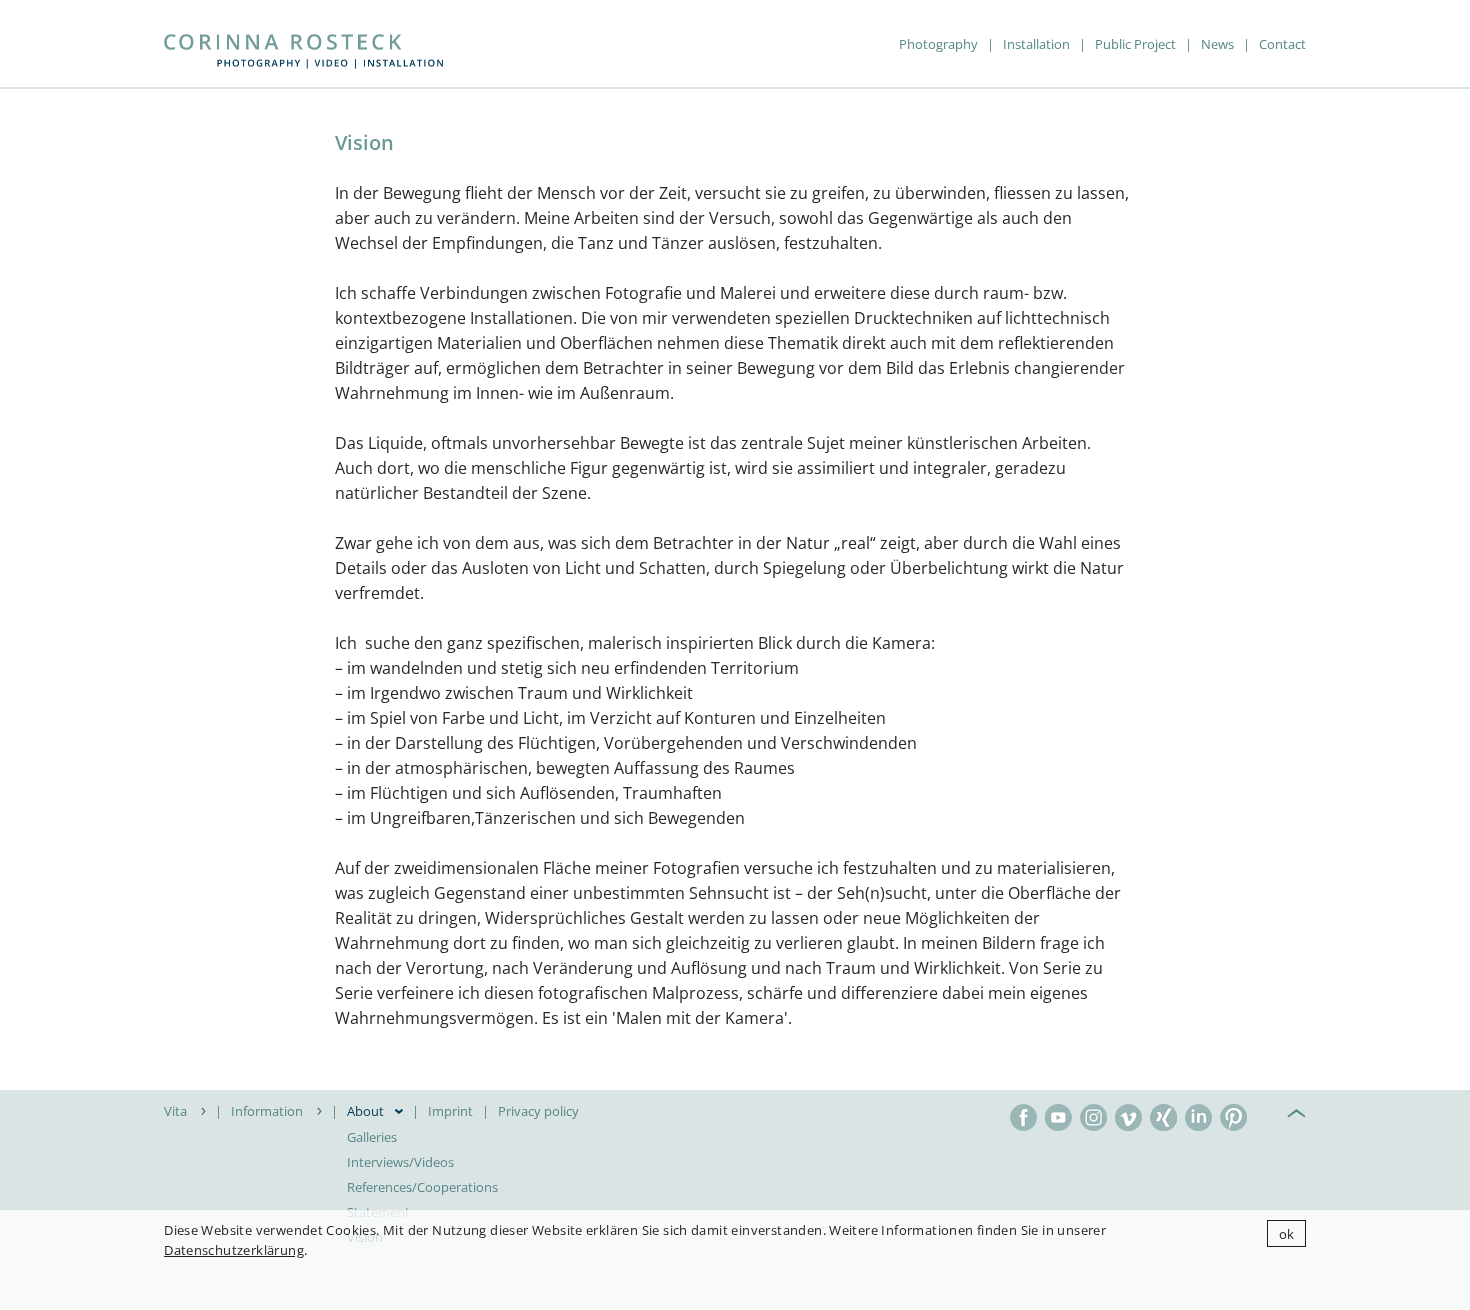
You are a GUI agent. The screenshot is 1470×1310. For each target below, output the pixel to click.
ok (1287, 1234)
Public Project (1135, 44)
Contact (1282, 44)
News (1217, 44)
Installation (1036, 44)
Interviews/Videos (400, 1162)
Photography (938, 44)
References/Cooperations (422, 1187)
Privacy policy (538, 1111)
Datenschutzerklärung (234, 1250)
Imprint (450, 1111)
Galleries (372, 1137)
